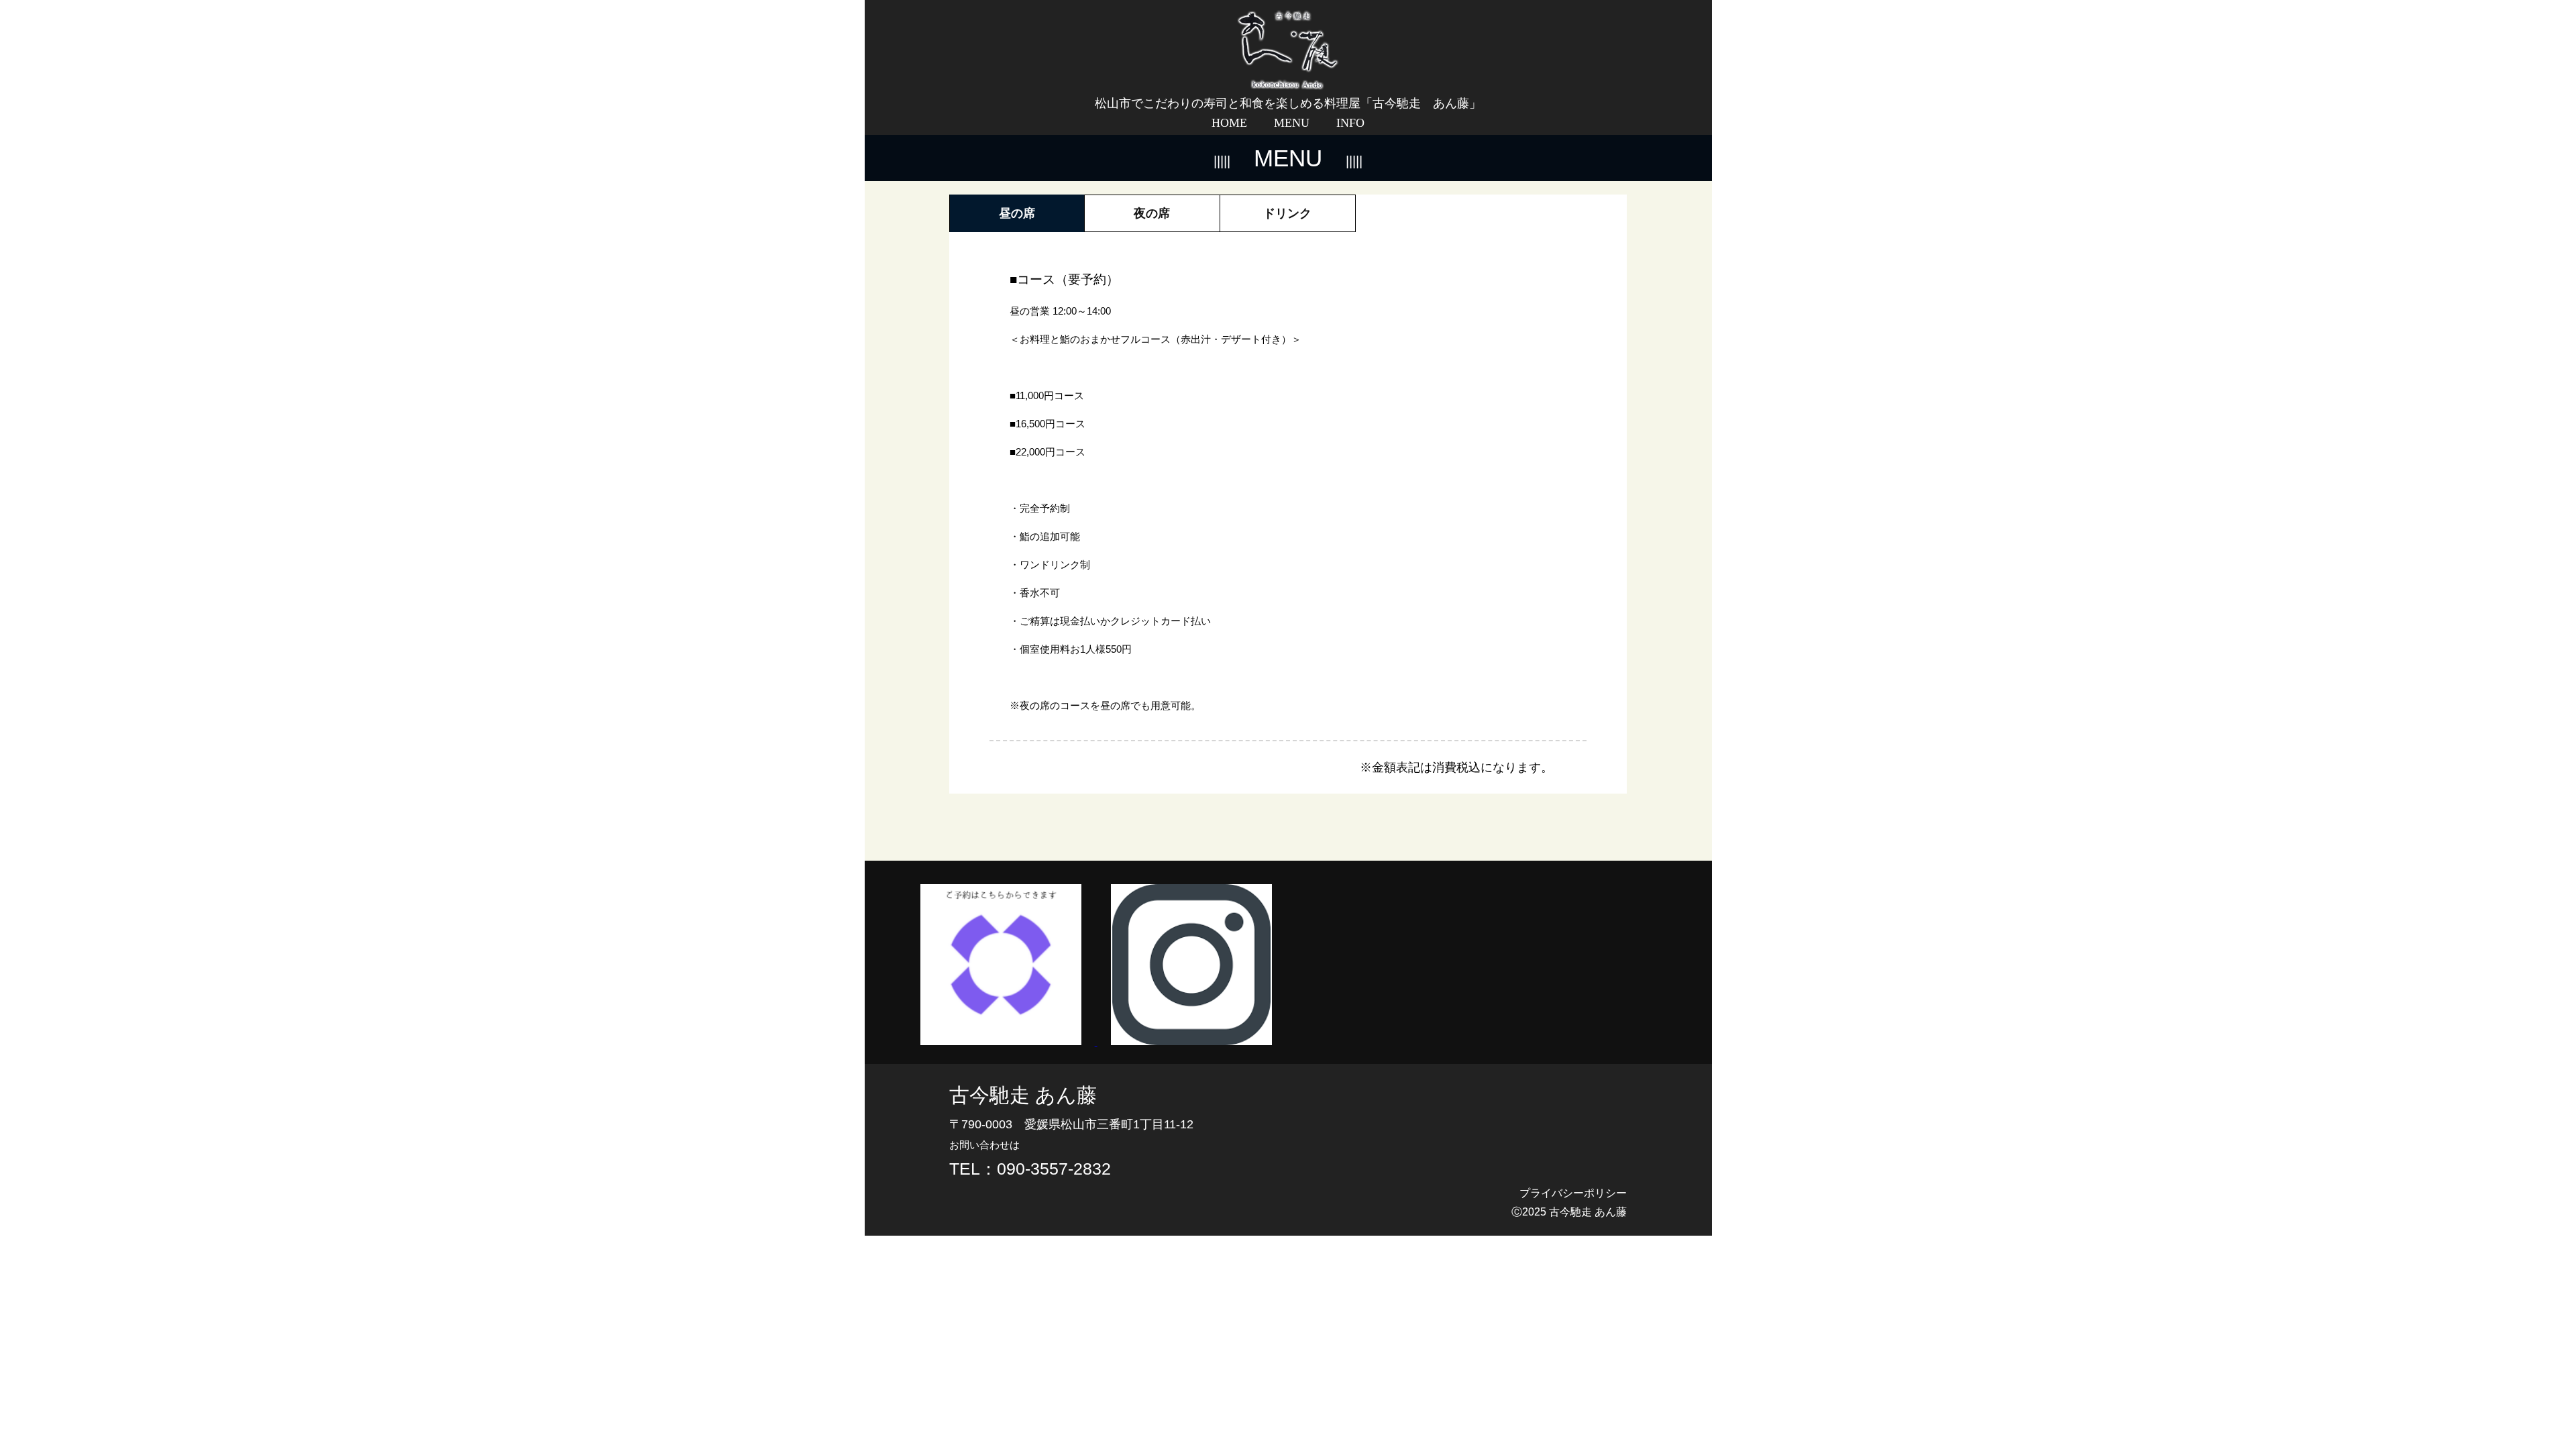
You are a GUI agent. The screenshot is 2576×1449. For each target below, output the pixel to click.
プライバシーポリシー (1573, 1193)
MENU (1292, 123)
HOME (1229, 123)
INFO (1350, 123)
